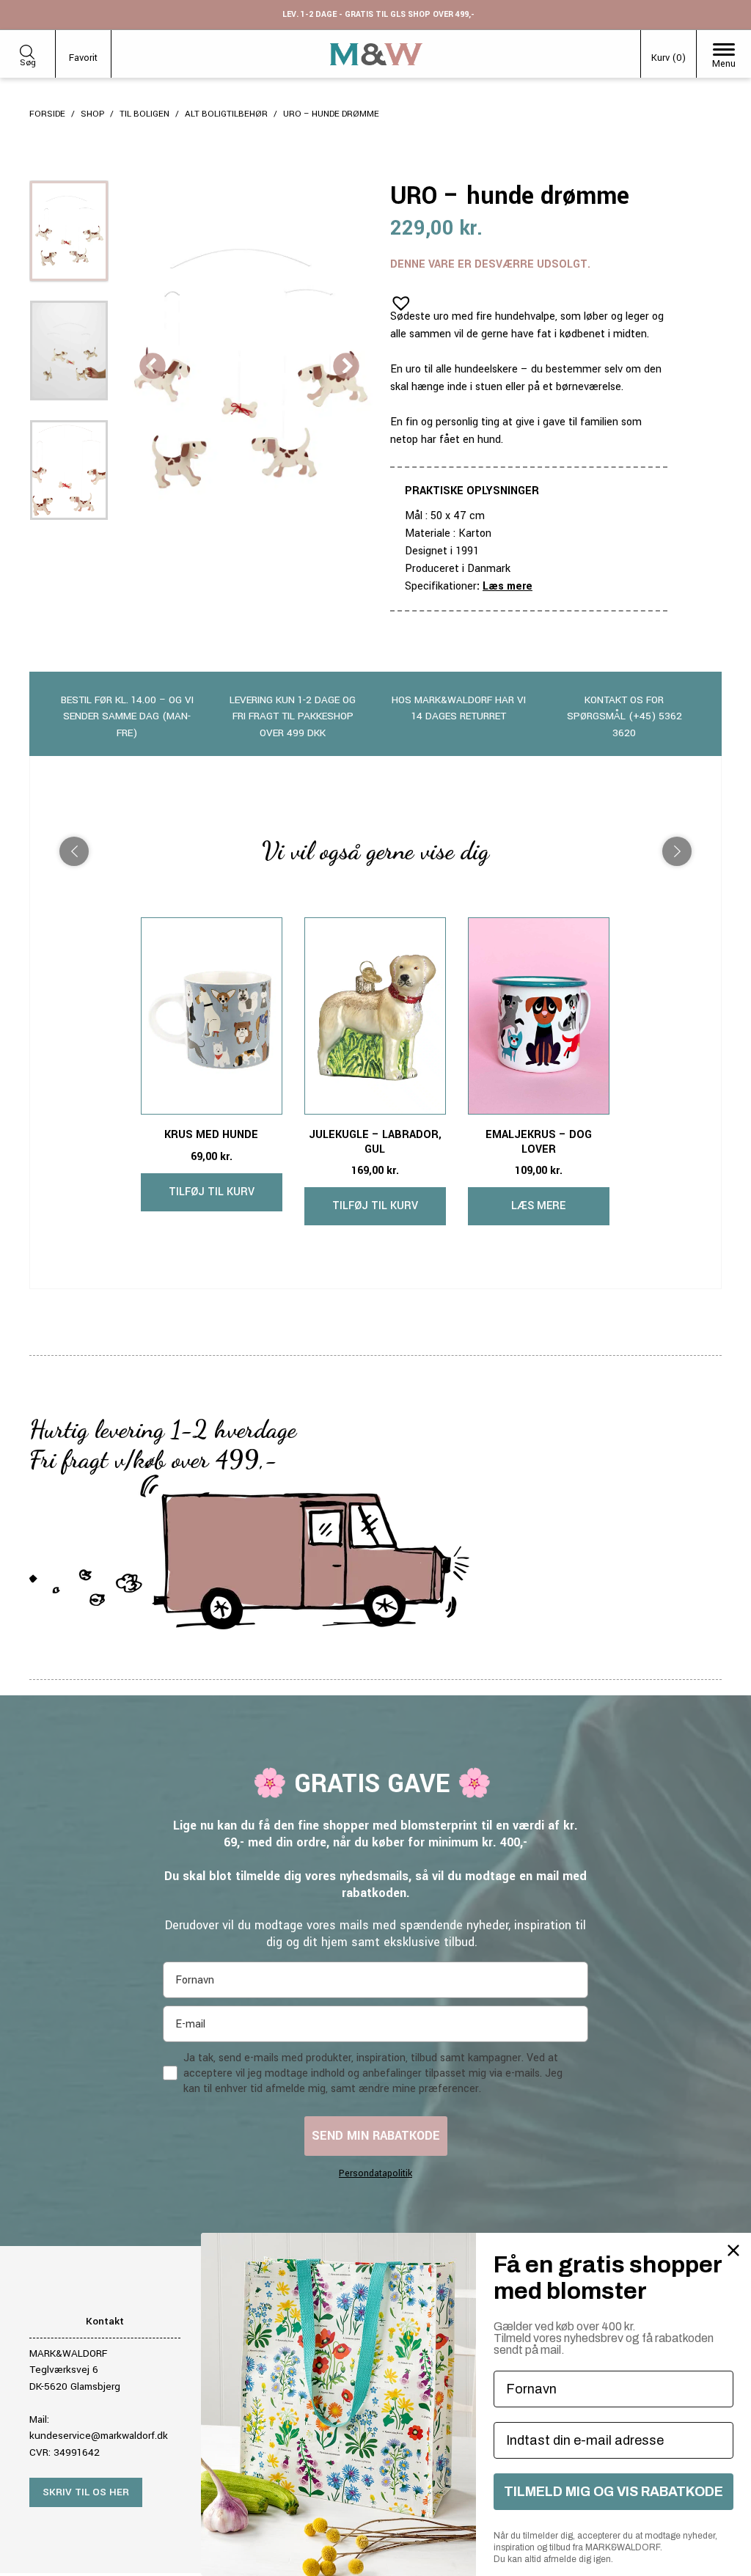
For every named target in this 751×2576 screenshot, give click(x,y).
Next (346, 367)
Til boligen (144, 114)
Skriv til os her (86, 2492)
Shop (92, 114)
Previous (153, 367)
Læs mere (508, 586)
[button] (397, 298)
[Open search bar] (27, 49)
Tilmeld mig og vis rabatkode (613, 2492)
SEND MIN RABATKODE (376, 2136)
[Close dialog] (733, 2250)
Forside (47, 114)
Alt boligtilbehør (226, 114)
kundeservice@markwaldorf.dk (99, 2436)
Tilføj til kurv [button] (212, 1192)
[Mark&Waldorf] (376, 54)
